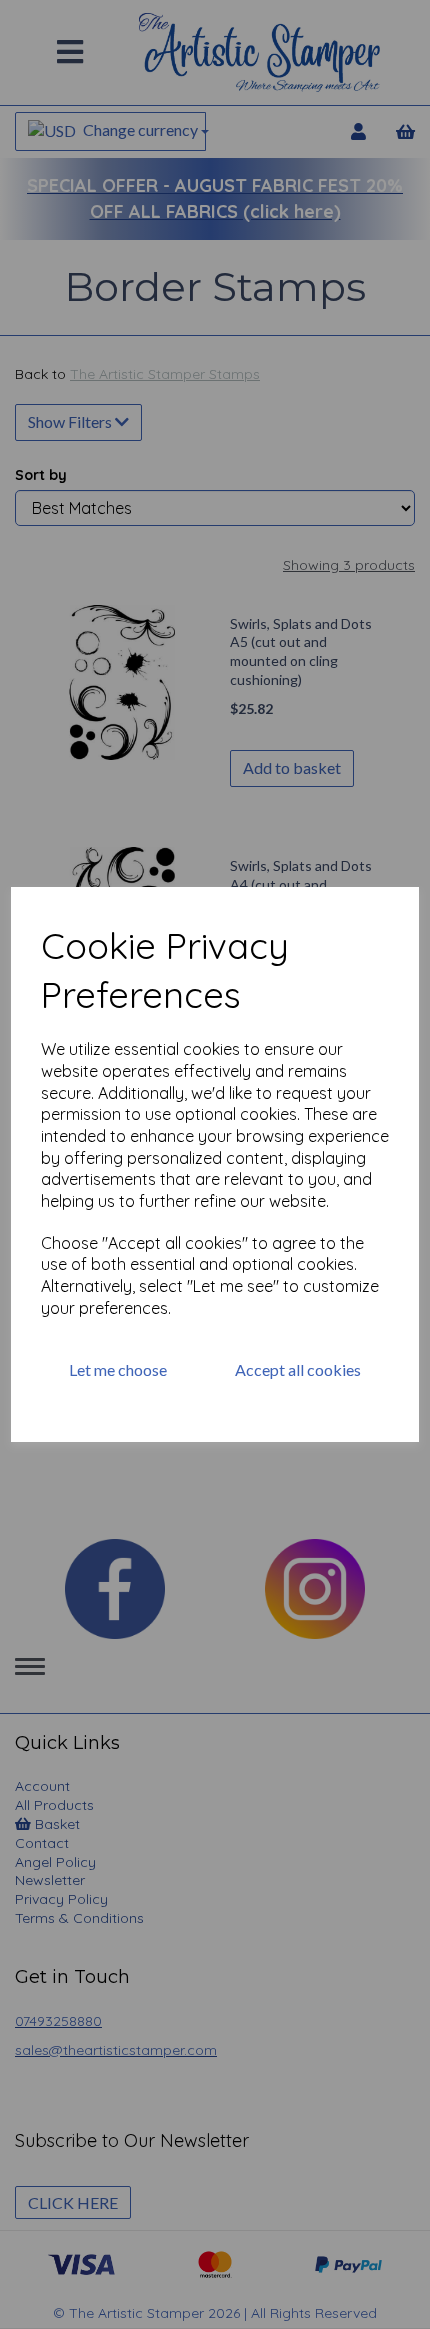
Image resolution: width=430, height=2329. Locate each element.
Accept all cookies (298, 1369)
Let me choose (118, 1369)
